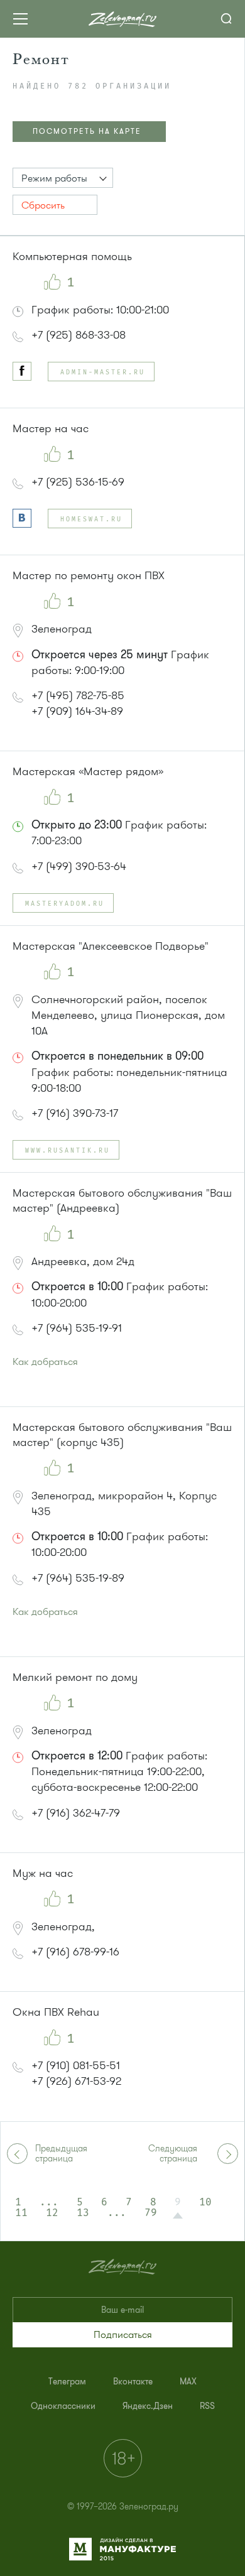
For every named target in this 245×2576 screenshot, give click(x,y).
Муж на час (43, 1873)
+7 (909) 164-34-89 (77, 711)
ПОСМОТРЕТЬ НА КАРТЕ (87, 131)
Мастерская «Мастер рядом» (88, 771)
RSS (207, 2406)
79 (151, 2213)
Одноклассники (63, 2406)
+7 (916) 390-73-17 (75, 1113)
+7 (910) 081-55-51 (76, 2065)
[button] (63, 178)
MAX (188, 2382)
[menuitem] (67, 2382)
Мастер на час (51, 428)
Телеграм (67, 2382)
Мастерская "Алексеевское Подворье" (111, 946)
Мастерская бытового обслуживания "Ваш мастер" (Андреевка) (122, 1200)
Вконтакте (133, 2382)
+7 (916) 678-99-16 (75, 1952)
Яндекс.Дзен (148, 2406)
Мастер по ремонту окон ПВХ (89, 575)
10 (205, 2202)
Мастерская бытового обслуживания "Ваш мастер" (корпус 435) (122, 1435)
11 (21, 2213)
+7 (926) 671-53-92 (76, 2081)
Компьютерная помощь (72, 256)
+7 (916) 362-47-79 (76, 1813)
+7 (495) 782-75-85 (78, 695)
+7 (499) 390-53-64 (79, 866)
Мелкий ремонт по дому (75, 1677)
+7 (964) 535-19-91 (77, 1328)
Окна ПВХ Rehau (56, 2012)
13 (83, 2213)
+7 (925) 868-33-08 (79, 335)
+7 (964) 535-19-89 (78, 1578)
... (49, 2202)
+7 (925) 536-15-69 (78, 482)
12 (52, 2213)
